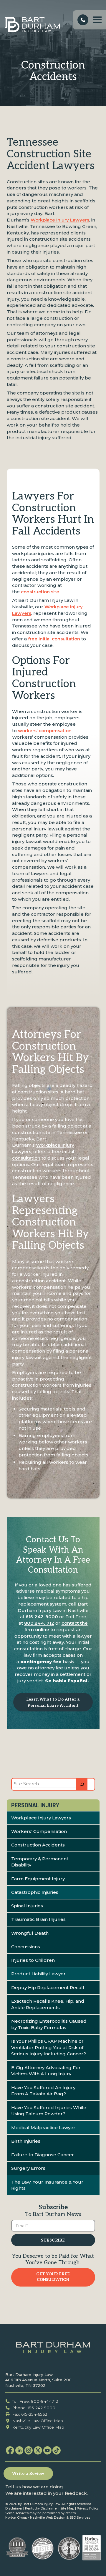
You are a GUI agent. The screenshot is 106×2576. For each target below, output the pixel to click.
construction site (40, 592)
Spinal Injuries (27, 1906)
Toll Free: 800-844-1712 (35, 2401)
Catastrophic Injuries (35, 1892)
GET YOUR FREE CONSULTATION (53, 2277)
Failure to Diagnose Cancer (43, 2155)
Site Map (67, 2508)
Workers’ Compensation (39, 1831)
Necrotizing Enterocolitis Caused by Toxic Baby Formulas (49, 2024)
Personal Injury (35, 1805)
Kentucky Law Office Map (38, 2427)
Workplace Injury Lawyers (60, 220)
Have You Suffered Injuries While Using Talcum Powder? (49, 2111)
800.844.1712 (39, 1623)
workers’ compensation (45, 731)
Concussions (26, 1947)
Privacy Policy (88, 2508)
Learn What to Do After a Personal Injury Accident (53, 1702)
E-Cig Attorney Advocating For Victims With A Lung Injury (46, 2071)
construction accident (41, 1281)
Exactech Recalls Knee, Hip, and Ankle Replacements (48, 2004)
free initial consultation (54, 639)
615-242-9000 (42, 1617)
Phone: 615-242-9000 (34, 2408)
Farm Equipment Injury (38, 1879)
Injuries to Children (33, 1960)
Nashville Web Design (48, 2518)
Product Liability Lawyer (38, 1974)
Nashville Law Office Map (38, 2421)
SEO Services (80, 2518)
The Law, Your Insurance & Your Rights (47, 2185)
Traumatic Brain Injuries (38, 1919)
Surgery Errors (28, 2168)
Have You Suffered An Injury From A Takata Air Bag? (43, 2091)
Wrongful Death (30, 1933)
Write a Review (28, 2474)
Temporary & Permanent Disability (40, 1862)
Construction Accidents (38, 1845)
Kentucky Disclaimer (41, 2508)
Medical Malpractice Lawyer (43, 2128)
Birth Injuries (26, 2141)
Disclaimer (14, 2508)
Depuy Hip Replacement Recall (48, 1988)
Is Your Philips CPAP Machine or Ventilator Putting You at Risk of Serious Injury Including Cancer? (49, 2048)
